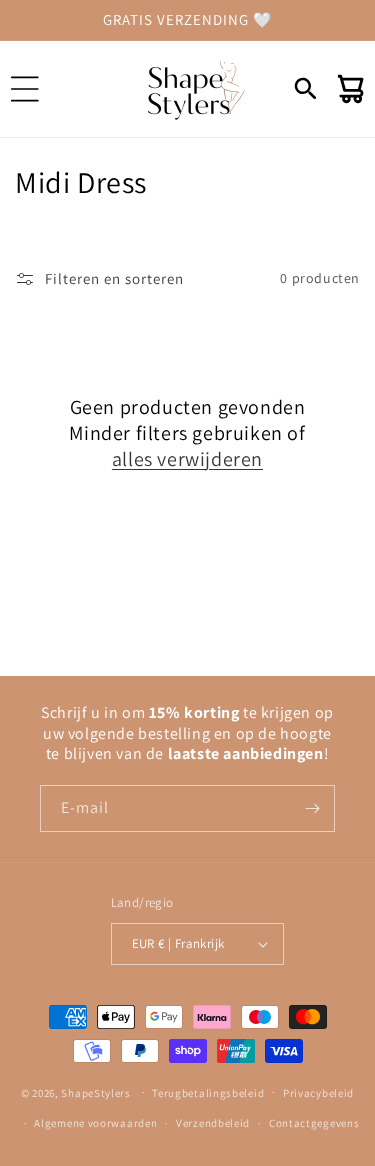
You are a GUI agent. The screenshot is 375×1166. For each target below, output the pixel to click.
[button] (25, 89)
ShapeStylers (95, 1092)
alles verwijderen (187, 459)
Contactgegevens (314, 1123)
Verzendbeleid (213, 1123)
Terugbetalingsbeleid (208, 1093)
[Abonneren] (312, 808)
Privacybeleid (318, 1093)
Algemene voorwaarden (95, 1123)
